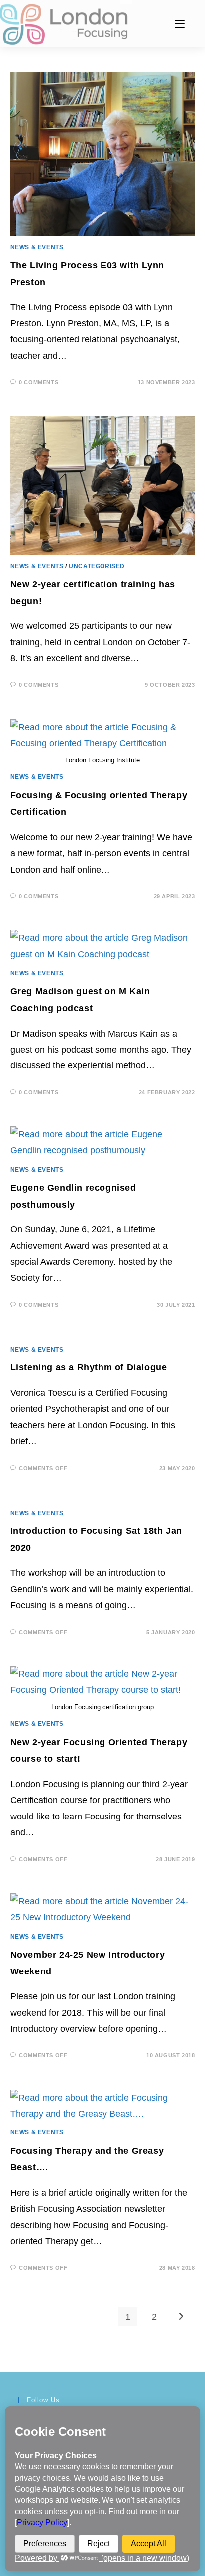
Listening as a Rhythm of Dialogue (89, 1367)
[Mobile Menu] (180, 24)
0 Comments (39, 382)
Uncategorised (97, 566)
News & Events (37, 247)
